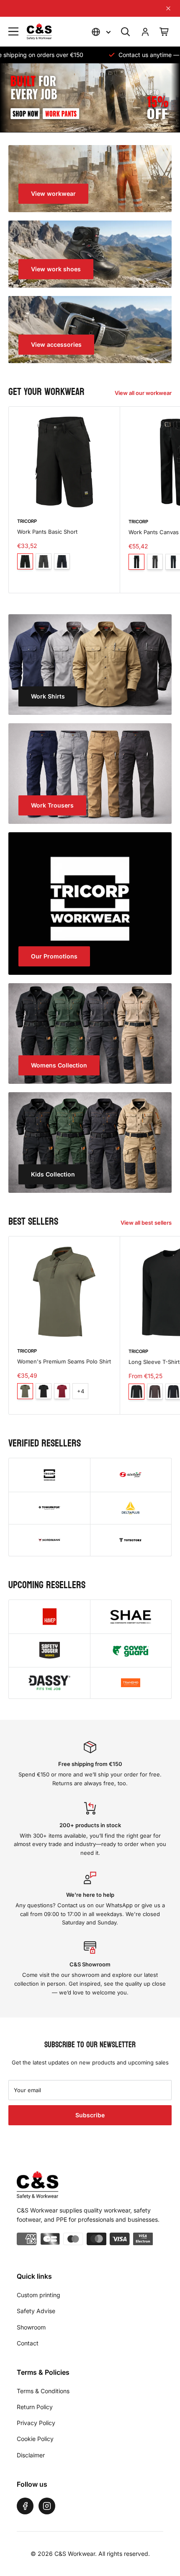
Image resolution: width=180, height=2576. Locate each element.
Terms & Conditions (43, 2391)
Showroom (31, 2327)
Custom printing (39, 2295)
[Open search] (126, 32)
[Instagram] (47, 2506)
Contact (28, 2343)
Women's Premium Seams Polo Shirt (64, 1361)
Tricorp (27, 521)
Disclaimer (31, 2455)
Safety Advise (36, 2311)
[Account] (145, 32)
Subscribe (90, 2115)
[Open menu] (13, 31)
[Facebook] (25, 2506)
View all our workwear (143, 393)
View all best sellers (146, 1223)
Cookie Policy (35, 2439)
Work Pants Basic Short (47, 532)
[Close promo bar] (168, 8)
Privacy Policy (36, 2423)
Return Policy (35, 2407)
